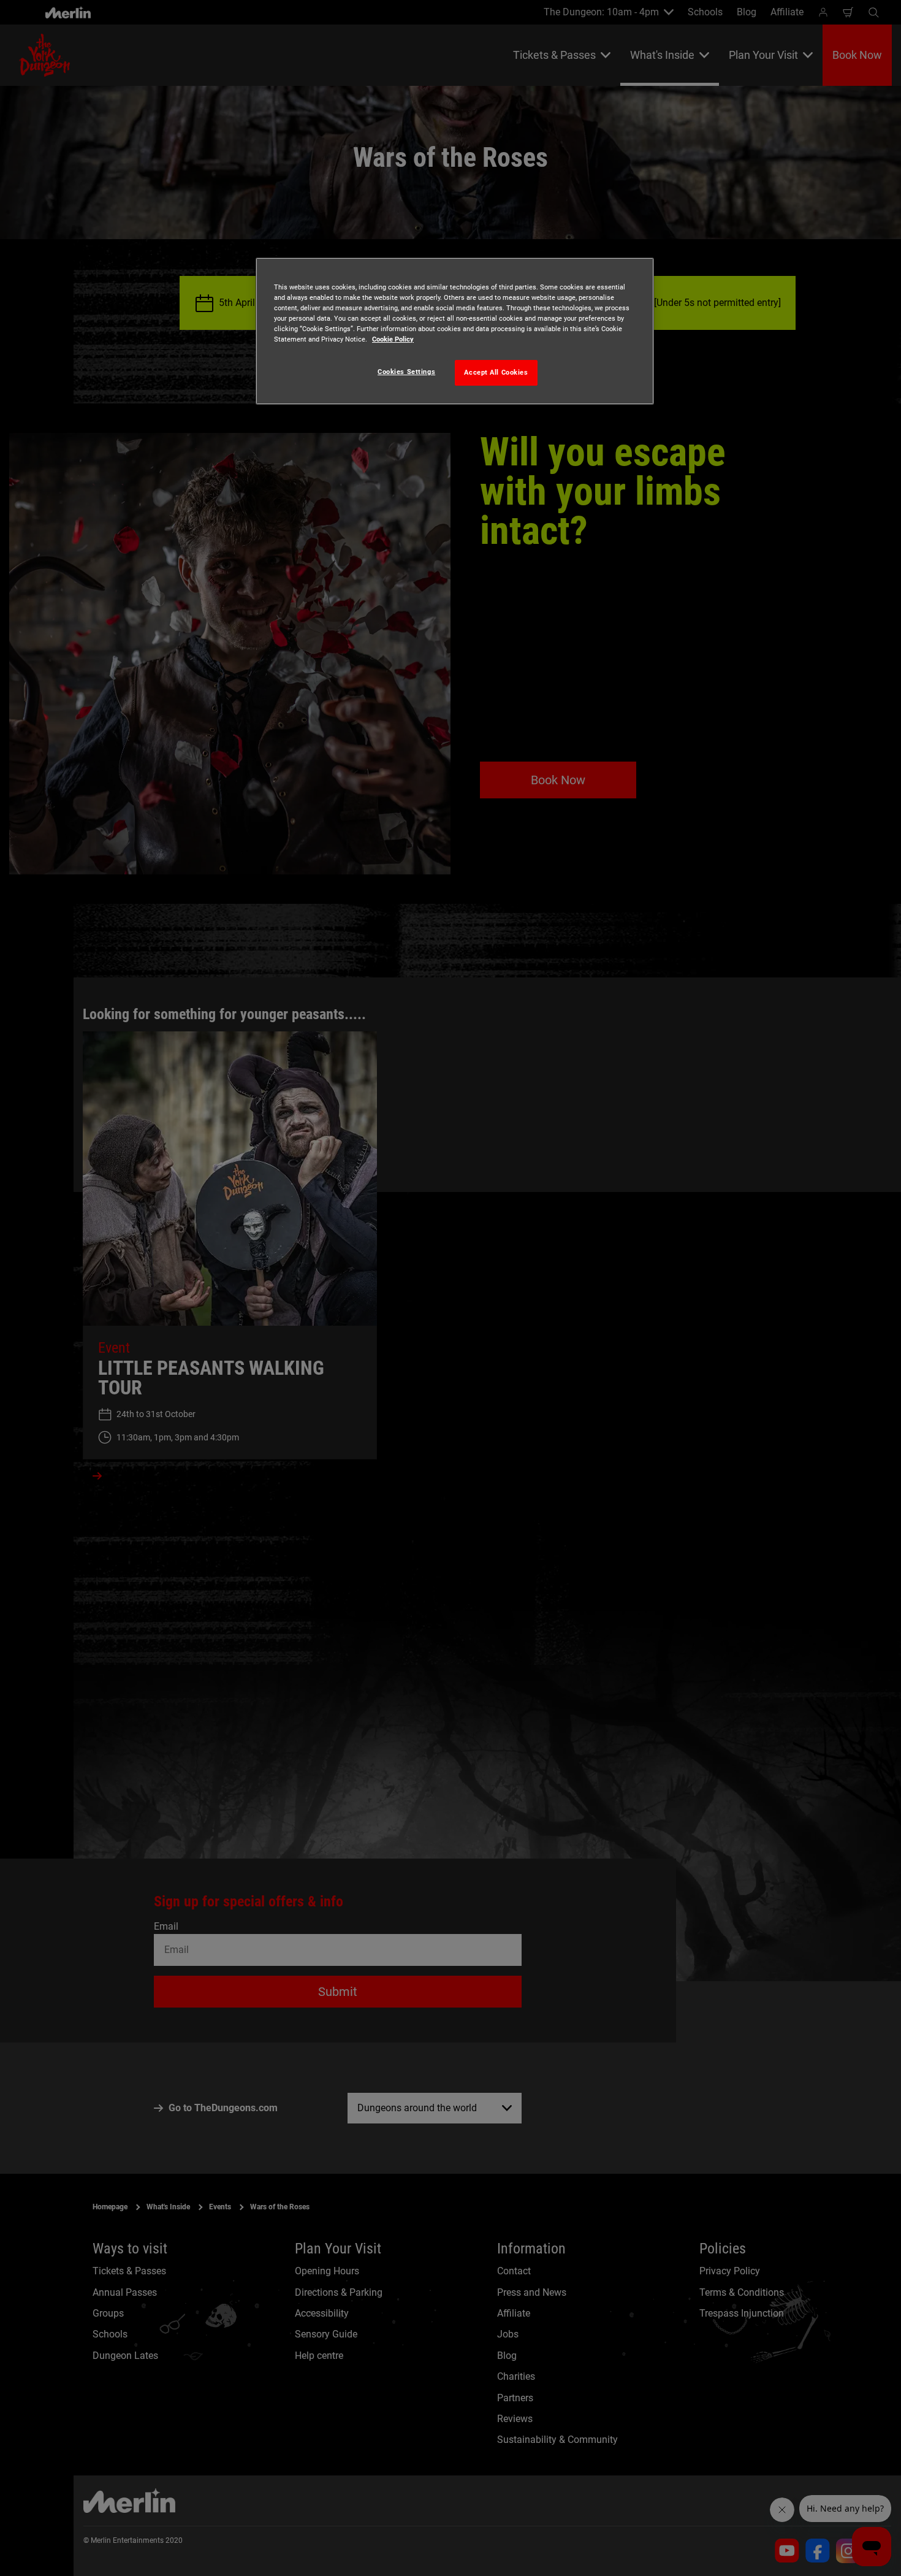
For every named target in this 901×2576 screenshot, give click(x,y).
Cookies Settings (406, 372)
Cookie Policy (393, 339)
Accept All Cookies (496, 372)
